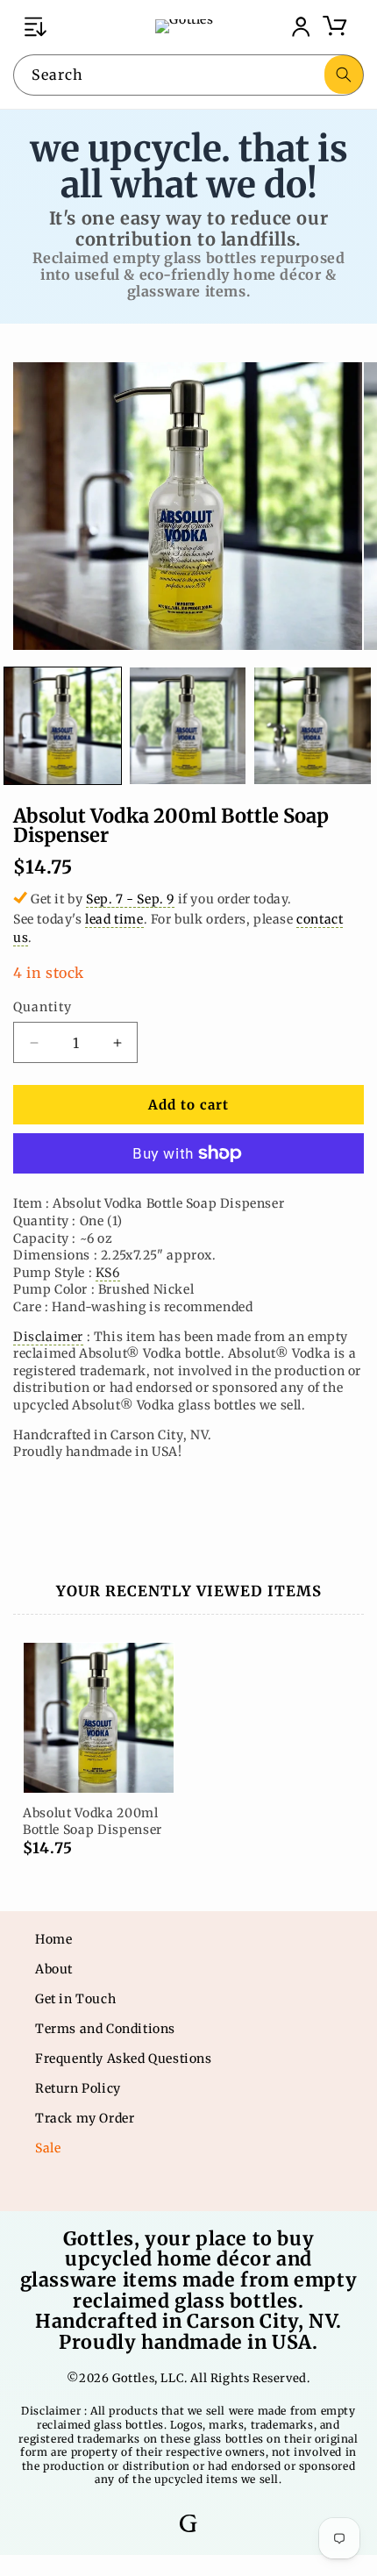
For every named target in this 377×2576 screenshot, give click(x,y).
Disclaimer (48, 1337)
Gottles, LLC (148, 2378)
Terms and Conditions (105, 2029)
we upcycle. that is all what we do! (189, 166)
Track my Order (85, 2118)
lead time (114, 919)
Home (53, 1939)
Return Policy (78, 2088)
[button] (35, 26)
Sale (48, 2148)
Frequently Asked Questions (124, 2059)
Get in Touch (75, 1999)
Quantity (43, 1007)
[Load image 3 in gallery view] (313, 726)
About (54, 1969)
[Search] (344, 75)
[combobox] (188, 75)
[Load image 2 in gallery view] (188, 726)
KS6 (108, 1273)
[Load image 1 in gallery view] (63, 726)
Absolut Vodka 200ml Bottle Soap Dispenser (92, 1821)
